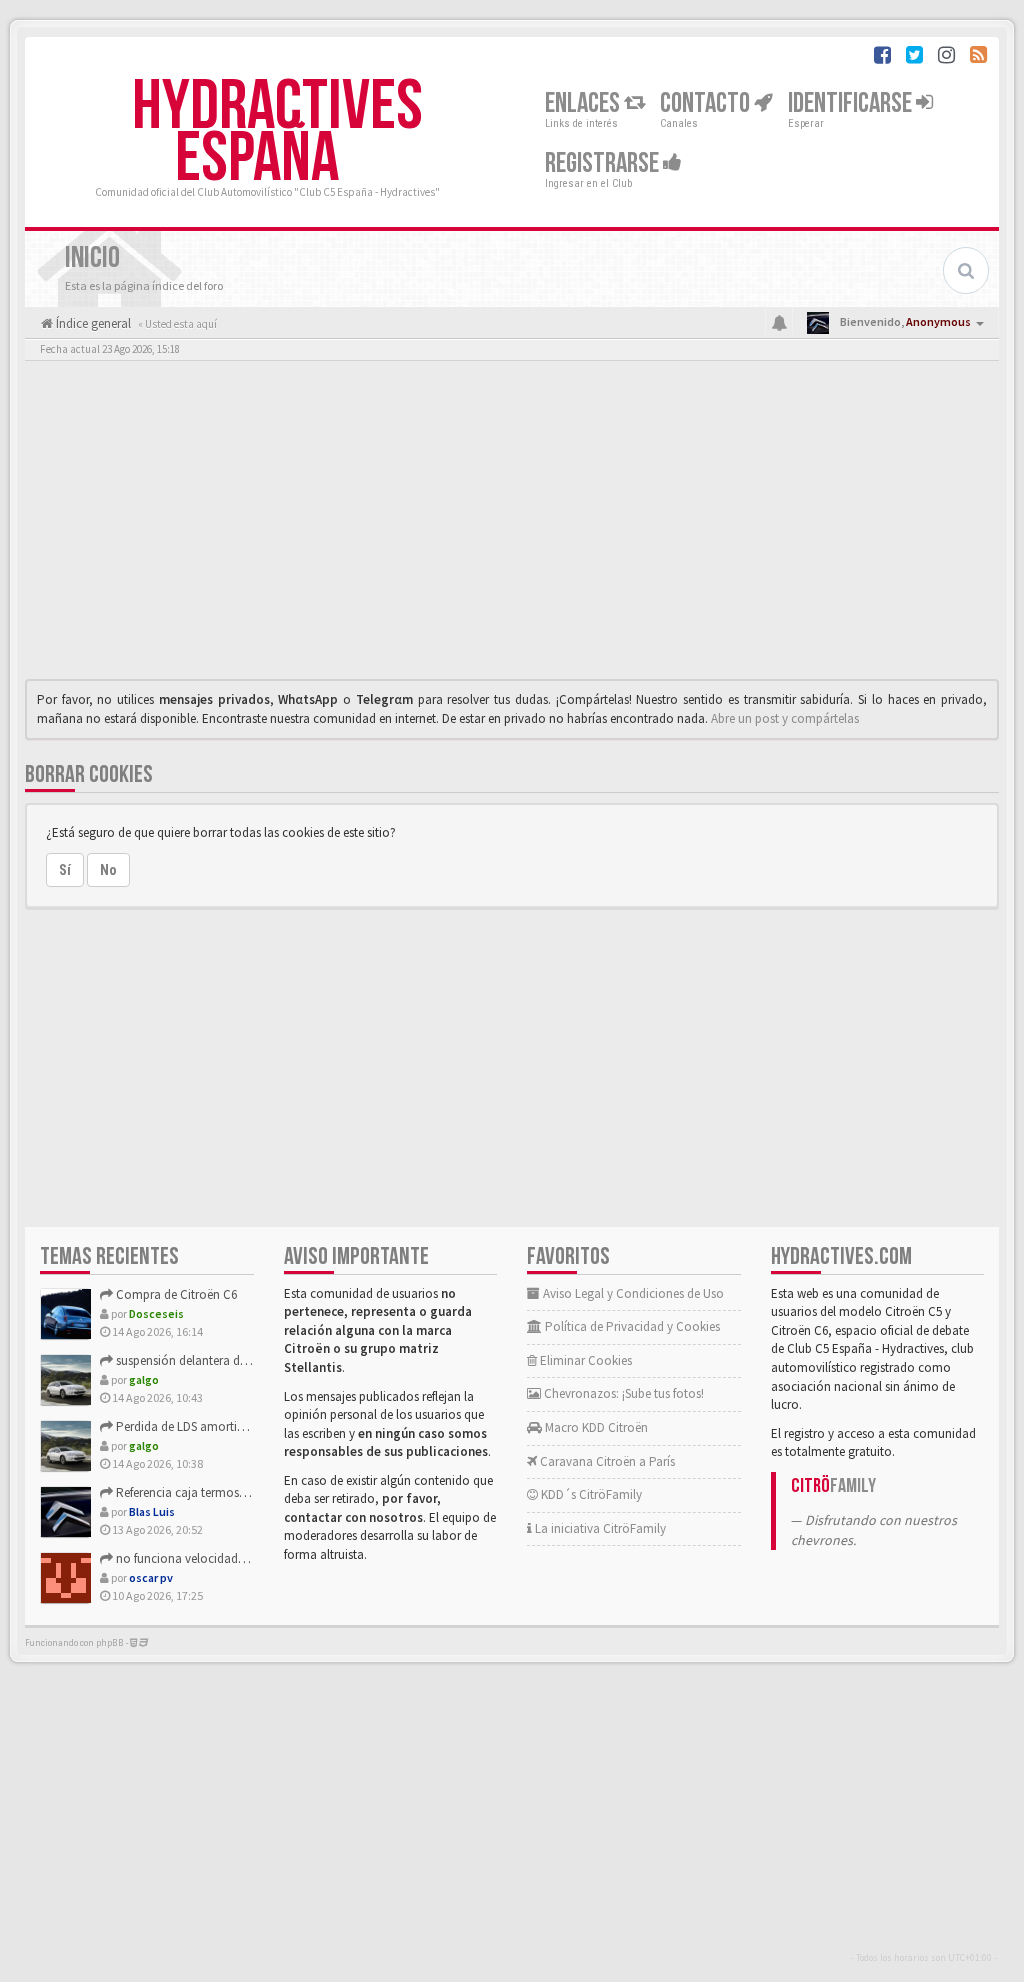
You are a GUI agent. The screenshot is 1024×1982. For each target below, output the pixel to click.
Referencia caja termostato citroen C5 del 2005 (239, 1492)
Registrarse (604, 163)
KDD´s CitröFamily (590, 1494)
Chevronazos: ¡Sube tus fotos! (622, 1393)
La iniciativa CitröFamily (599, 1528)
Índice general (92, 323)
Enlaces (584, 103)
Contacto (707, 103)
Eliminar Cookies (584, 1360)
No (108, 870)
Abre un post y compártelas (785, 718)
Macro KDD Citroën (595, 1427)
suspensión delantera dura (185, 1360)
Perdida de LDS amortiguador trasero (215, 1426)
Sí (65, 870)
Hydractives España (277, 133)
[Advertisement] (512, 525)
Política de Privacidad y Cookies (631, 1326)
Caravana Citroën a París (606, 1461)
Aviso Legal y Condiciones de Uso (632, 1293)
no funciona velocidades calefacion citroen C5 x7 (247, 1558)
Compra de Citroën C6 (175, 1294)
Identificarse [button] (852, 103)
